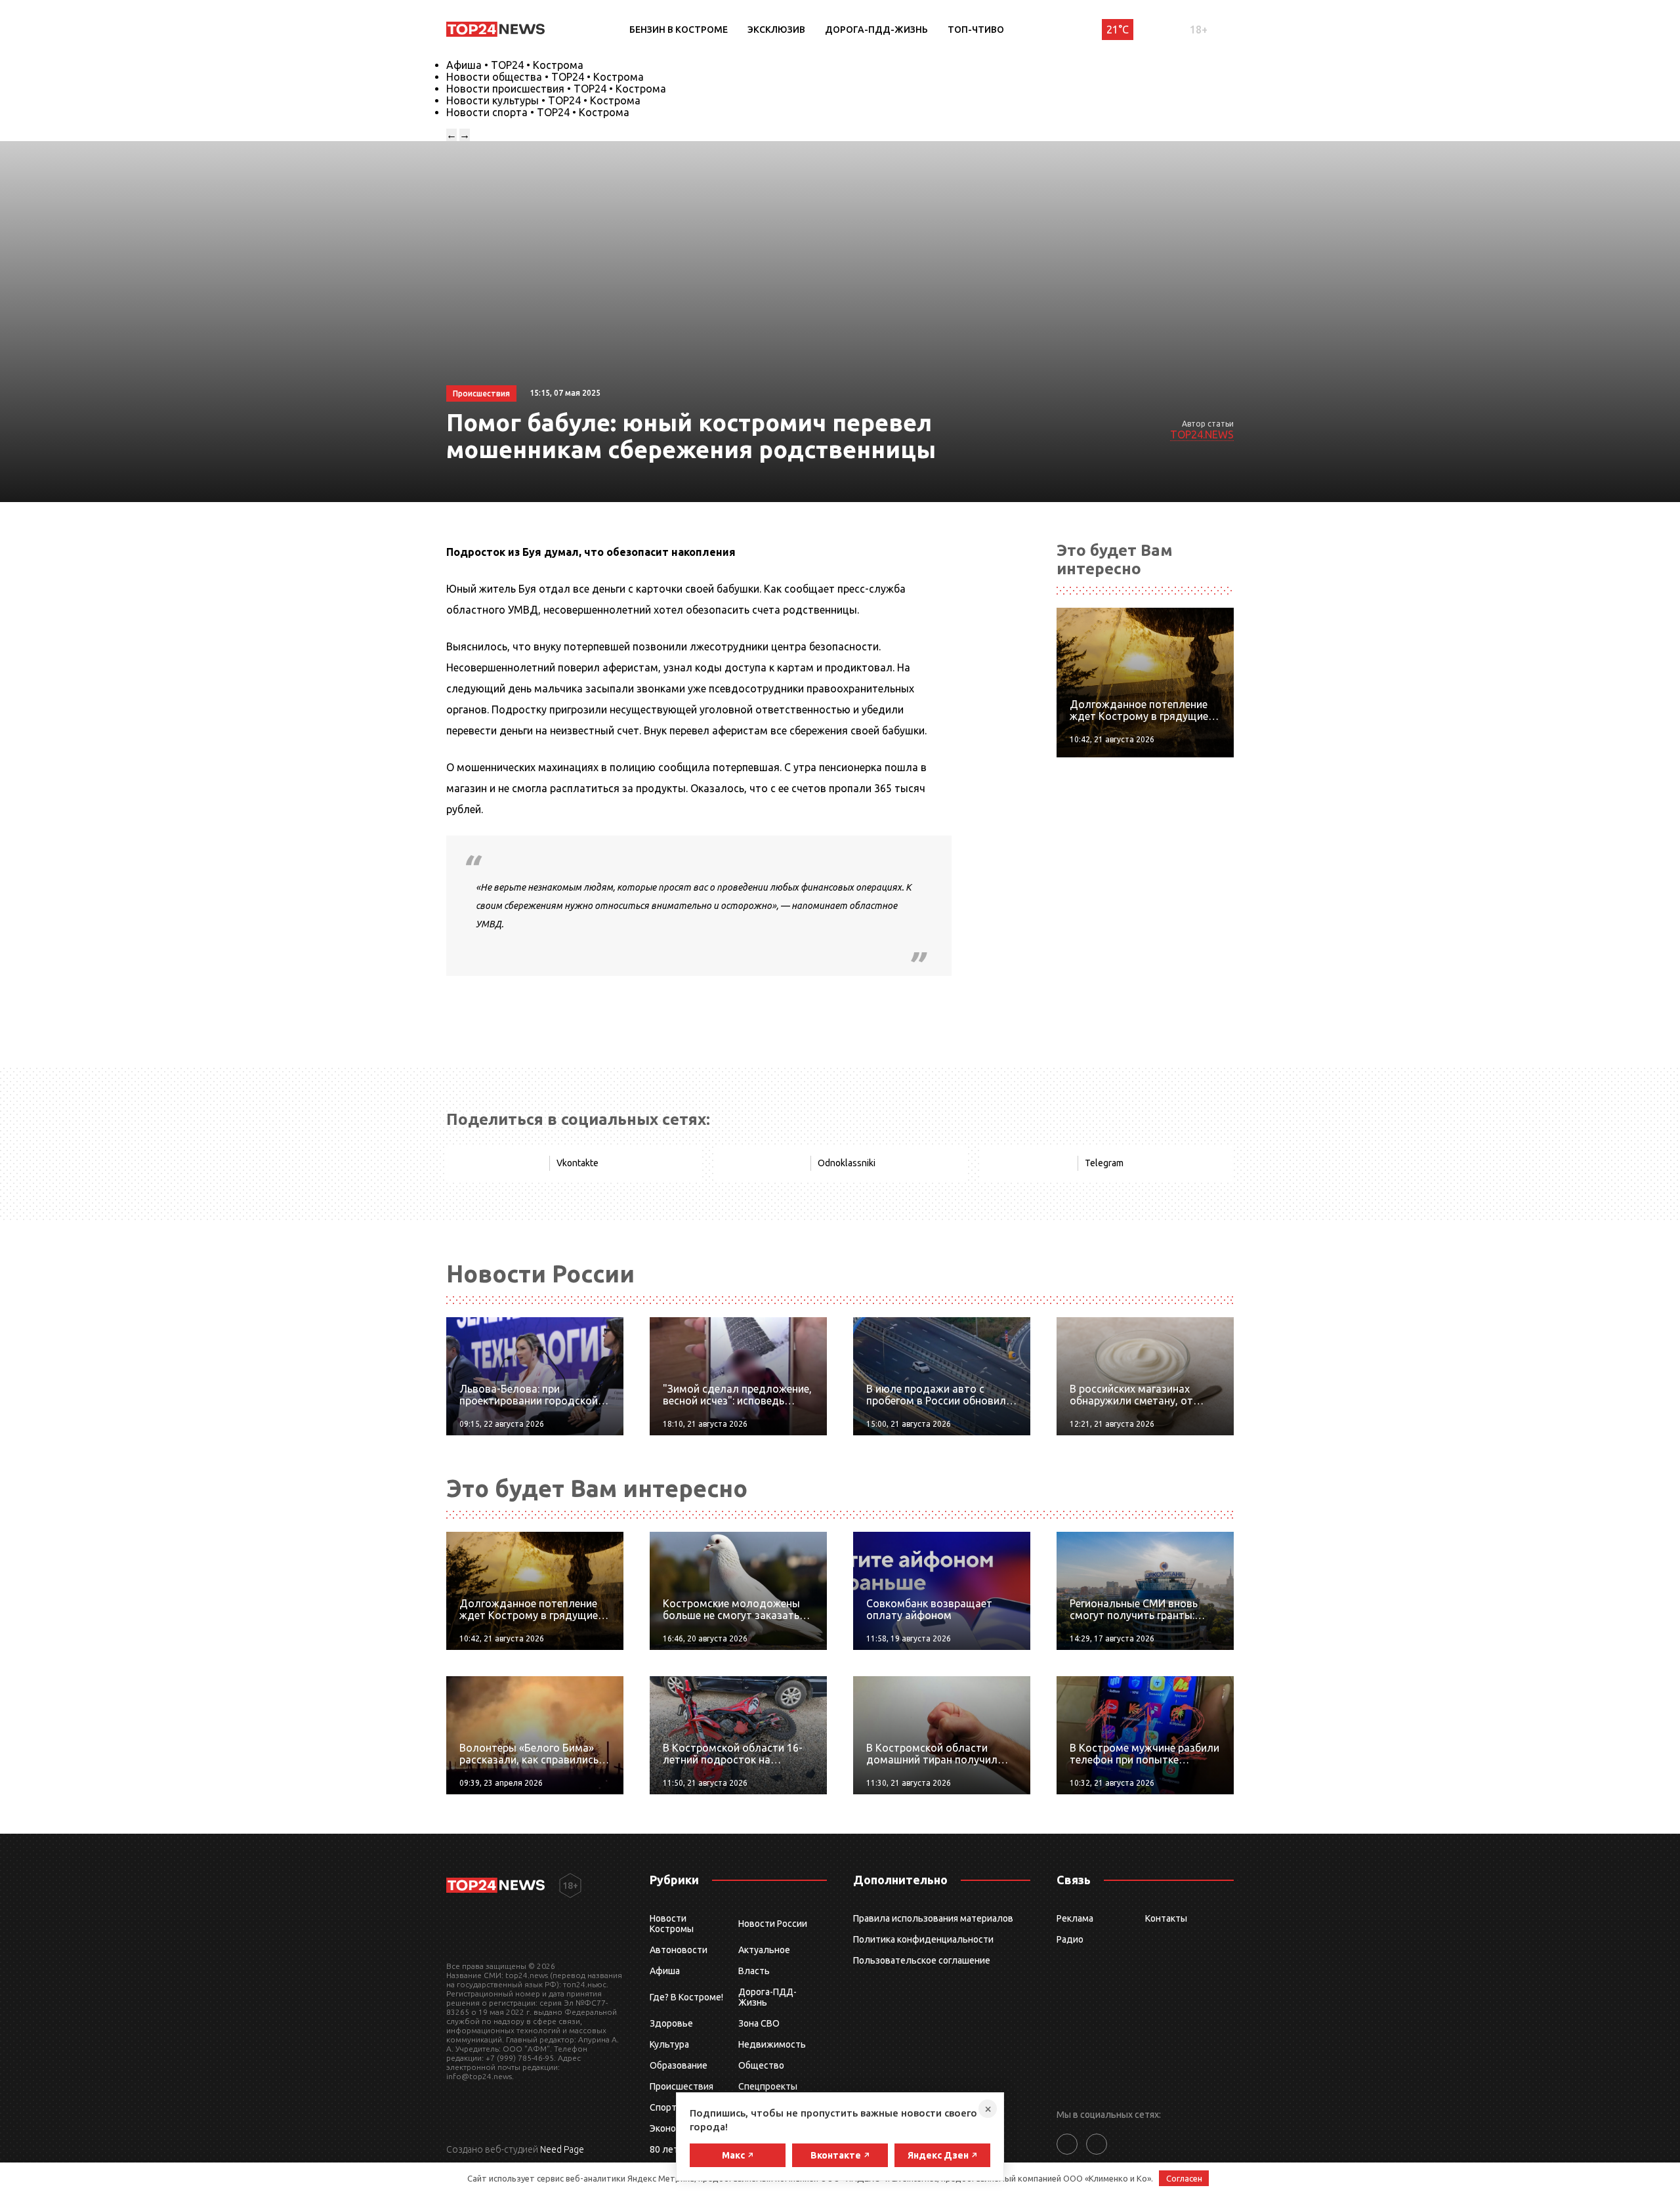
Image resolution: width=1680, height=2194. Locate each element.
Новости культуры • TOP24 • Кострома (543, 100)
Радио (1070, 1939)
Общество (761, 2065)
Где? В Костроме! (686, 1997)
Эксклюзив (776, 30)
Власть (754, 1971)
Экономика (673, 2128)
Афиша (665, 1971)
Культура (669, 2044)
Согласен (1184, 2178)
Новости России (773, 1924)
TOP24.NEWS (1202, 434)
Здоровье (671, 2023)
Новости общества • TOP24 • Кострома (545, 77)
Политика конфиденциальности (923, 1939)
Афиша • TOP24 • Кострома (515, 65)
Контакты (1166, 1918)
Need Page (562, 2149)
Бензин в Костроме (679, 30)
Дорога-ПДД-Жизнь (876, 30)
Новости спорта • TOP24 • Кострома (538, 112)
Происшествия (682, 2086)
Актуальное (764, 1950)
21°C (1118, 30)
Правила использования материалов (933, 1918)
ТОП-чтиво (976, 30)
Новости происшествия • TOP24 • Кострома (556, 89)
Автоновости (679, 1950)
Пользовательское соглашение (922, 1960)
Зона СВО (759, 2023)
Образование (679, 2065)
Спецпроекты (768, 2086)
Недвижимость (772, 2044)
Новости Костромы (672, 1924)
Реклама (1075, 1918)
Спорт (663, 2107)
